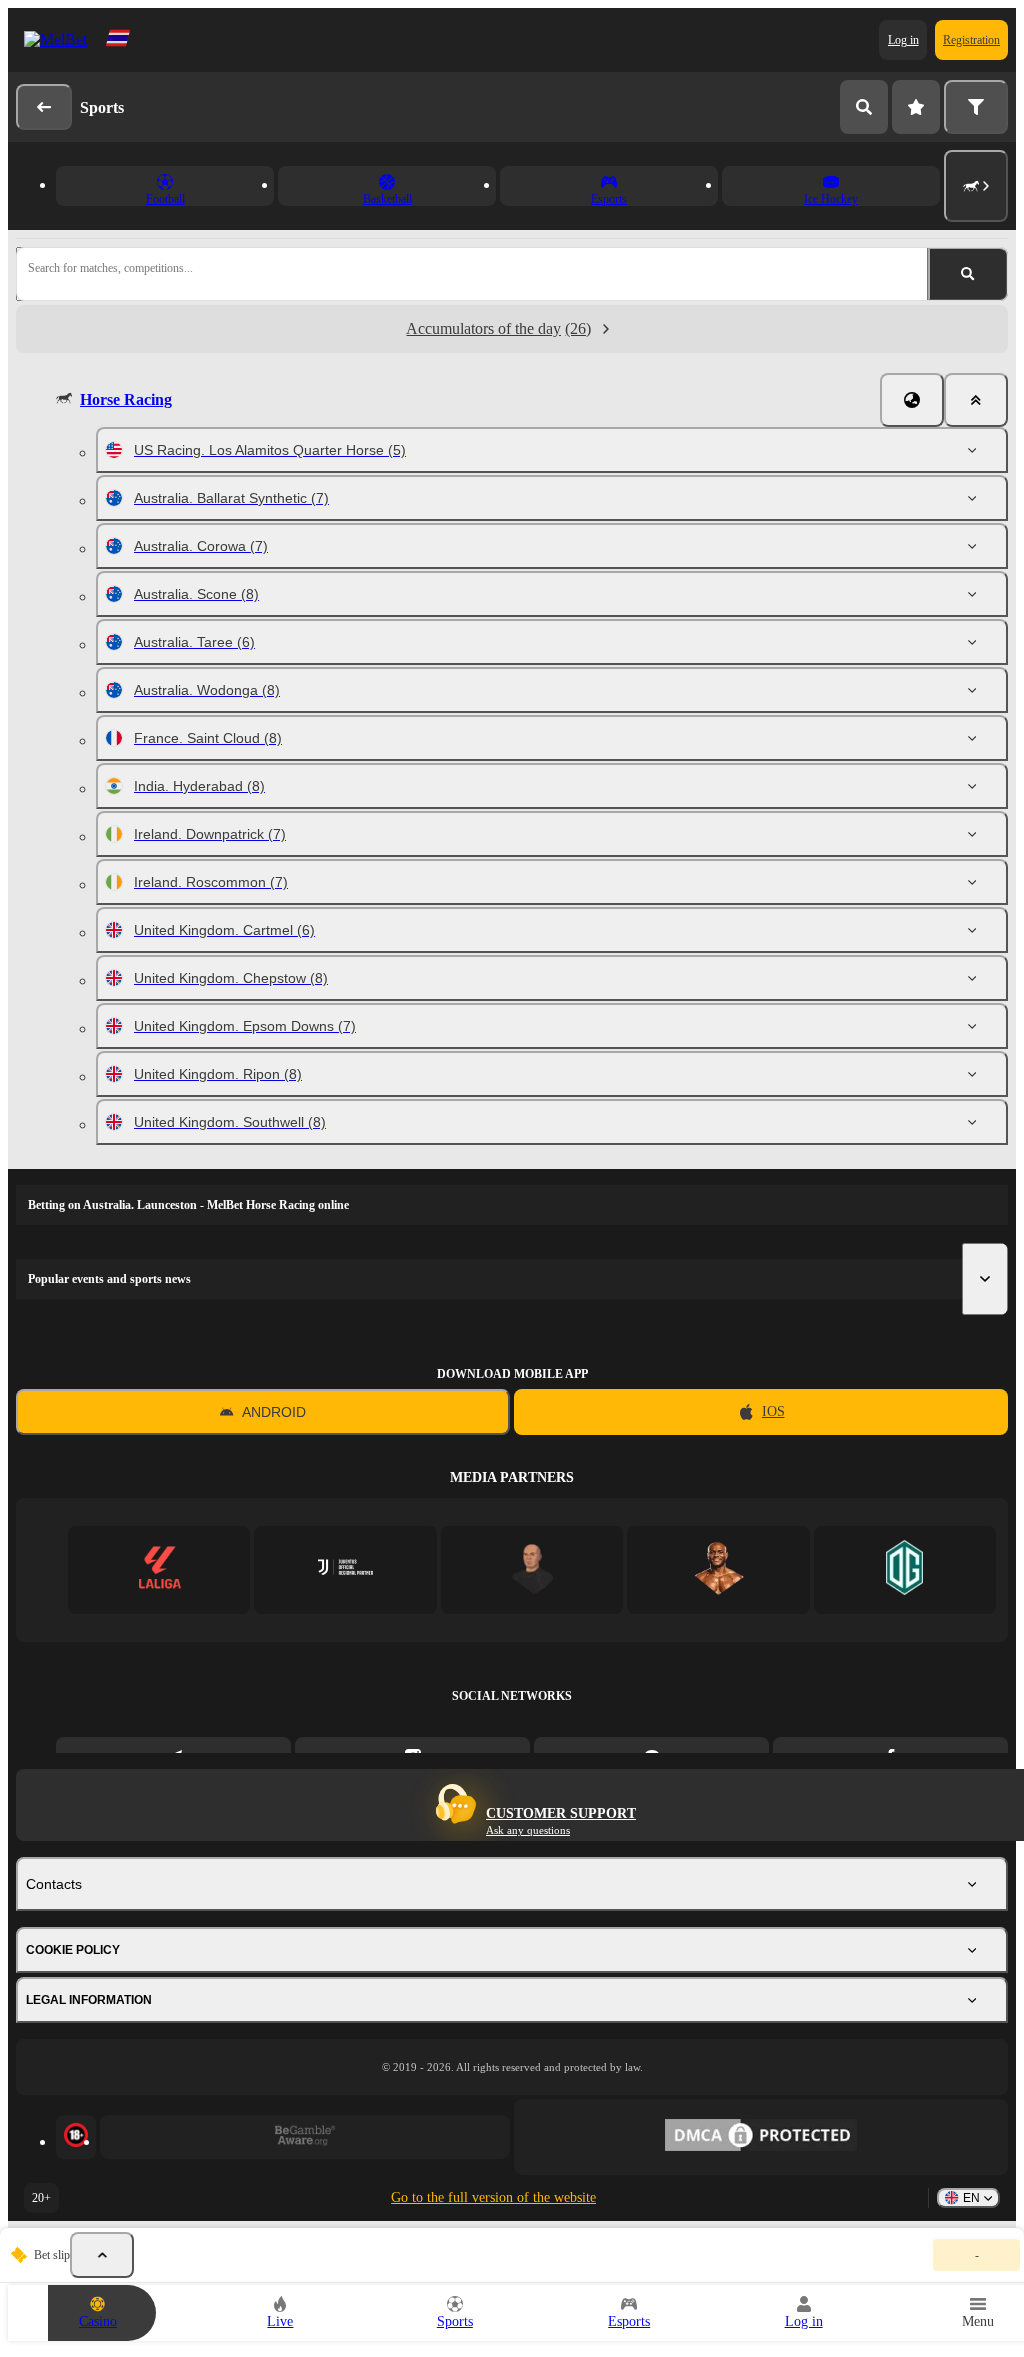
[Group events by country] (912, 400)
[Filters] (976, 107)
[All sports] (976, 186)
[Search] (864, 107)
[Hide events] (102, 2255)
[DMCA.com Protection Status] (761, 2137)
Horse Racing (126, 399)
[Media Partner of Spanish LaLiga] (159, 1569)
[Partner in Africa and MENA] (345, 1569)
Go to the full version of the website (493, 2197)
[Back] (44, 107)
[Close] (976, 400)
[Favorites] (916, 107)
